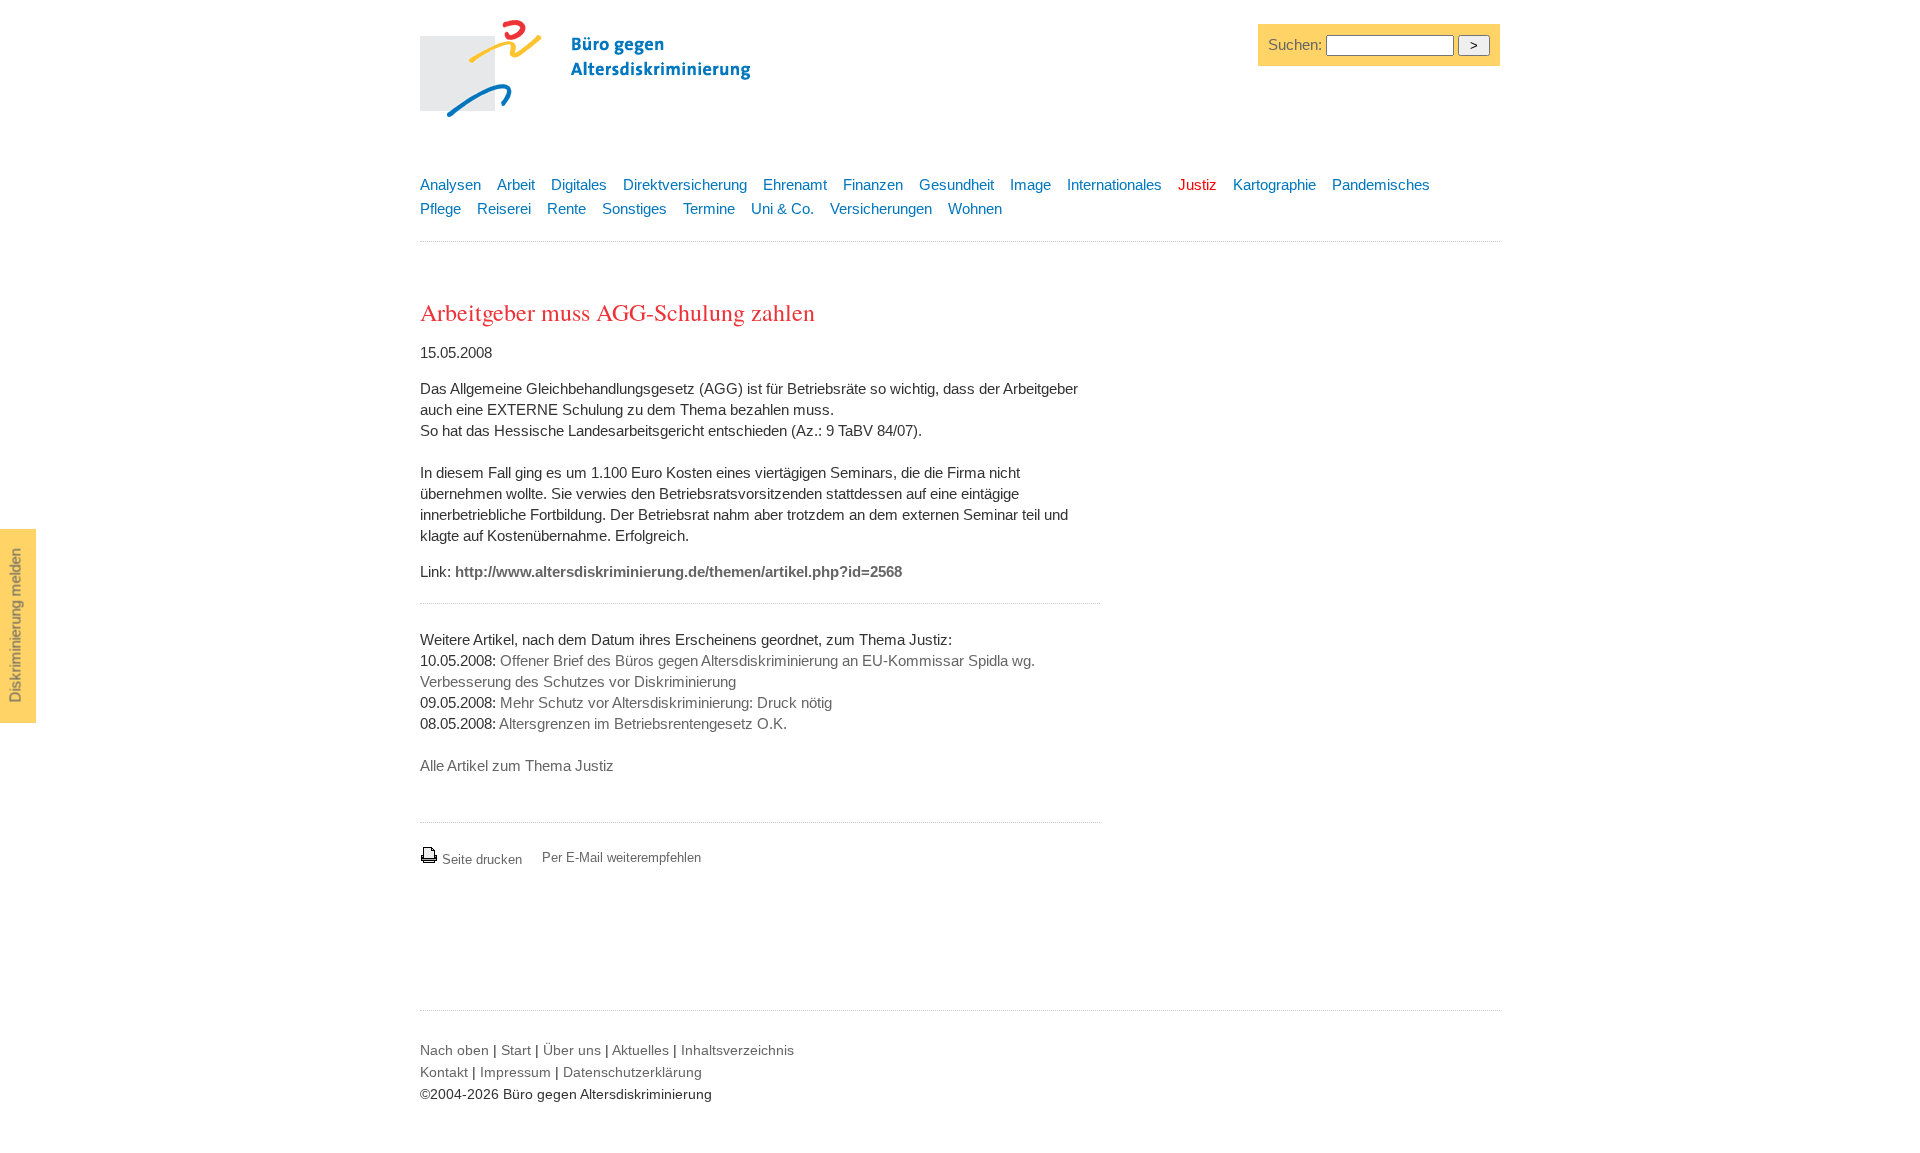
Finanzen (873, 184)
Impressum (515, 1072)
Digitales (579, 184)
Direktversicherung (685, 184)
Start (516, 1050)
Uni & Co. (782, 208)
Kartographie (1274, 184)
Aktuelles (640, 1050)
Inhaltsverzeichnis (737, 1050)
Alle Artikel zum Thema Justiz (517, 765)
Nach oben (454, 1050)
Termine (709, 208)
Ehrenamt (795, 184)
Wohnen (975, 208)
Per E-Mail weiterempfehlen (621, 857)
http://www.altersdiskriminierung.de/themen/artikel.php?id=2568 (678, 571)
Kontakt (444, 1072)
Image (1030, 184)
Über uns (572, 1050)
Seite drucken (480, 859)
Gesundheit (956, 184)
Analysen (450, 184)
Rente (566, 208)
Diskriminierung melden (15, 626)
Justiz (1197, 184)
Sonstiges (634, 208)
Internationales (1114, 184)
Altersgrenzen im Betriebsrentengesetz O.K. (643, 723)
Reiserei (504, 208)
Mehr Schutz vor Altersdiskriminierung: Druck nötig (666, 702)
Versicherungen (881, 208)
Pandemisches (1381, 184)
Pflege (440, 208)
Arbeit (516, 184)
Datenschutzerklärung (632, 1072)
